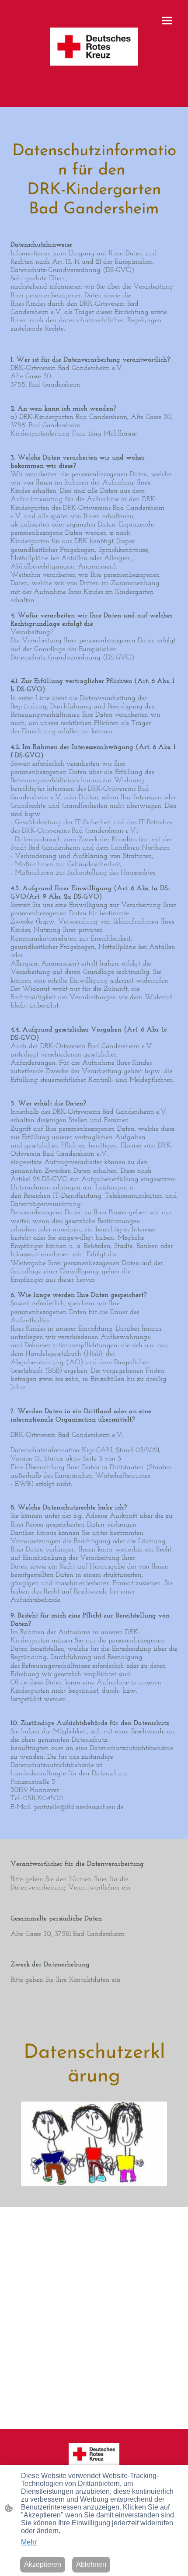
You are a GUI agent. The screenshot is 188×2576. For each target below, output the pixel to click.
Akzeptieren (43, 2564)
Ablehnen (91, 2564)
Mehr (29, 2542)
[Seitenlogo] (94, 47)
